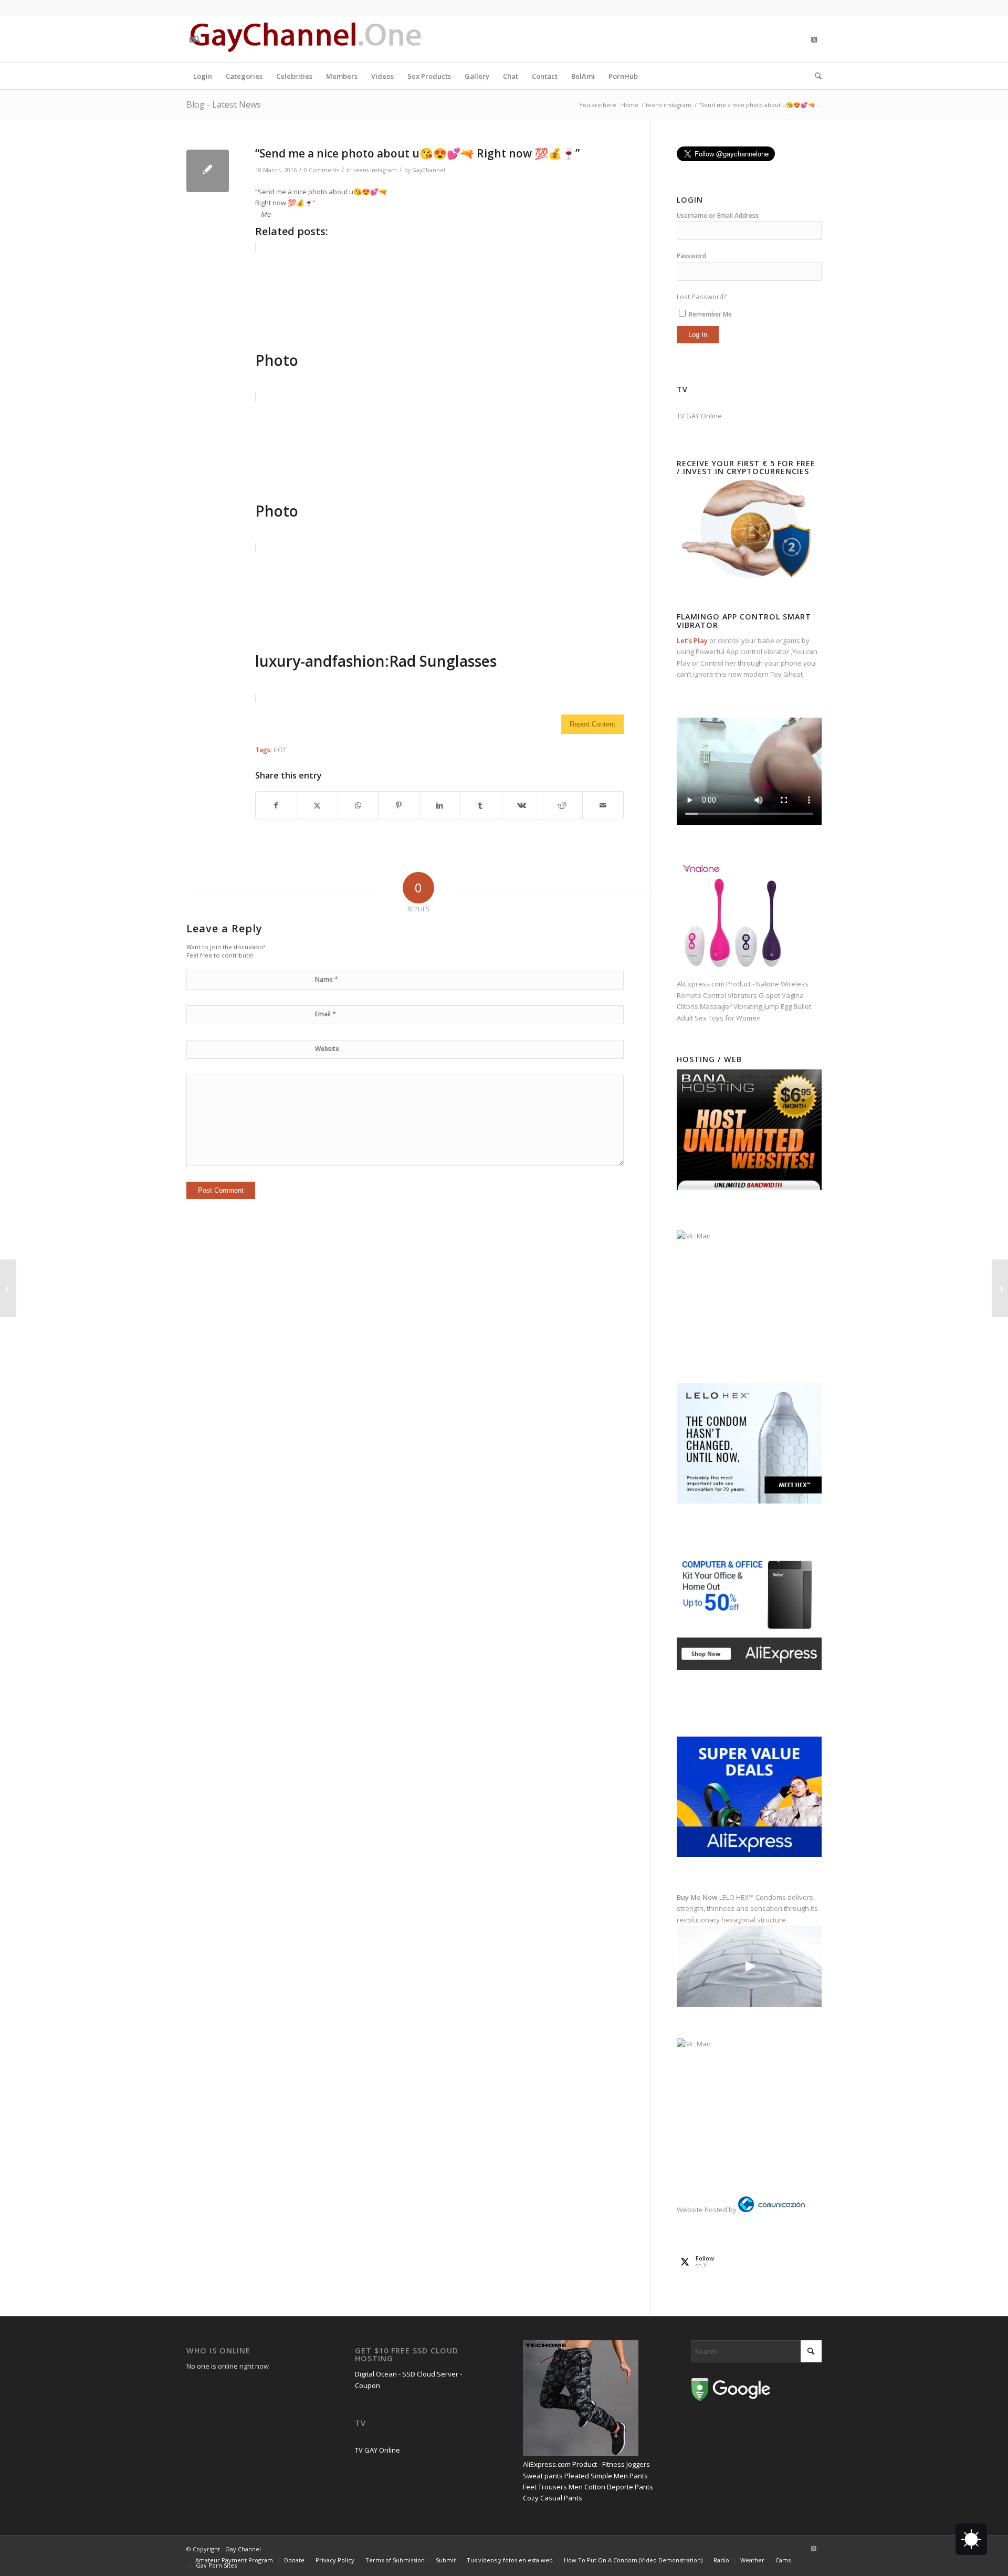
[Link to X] (192, 39)
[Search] (815, 76)
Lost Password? (702, 297)
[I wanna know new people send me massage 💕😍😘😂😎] (8, 1288)
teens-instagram (375, 170)
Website (327, 1049)
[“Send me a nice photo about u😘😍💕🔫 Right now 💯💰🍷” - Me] (208, 171)
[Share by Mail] (603, 805)
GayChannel (429, 170)
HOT (280, 750)
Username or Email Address (718, 215)
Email (325, 1014)
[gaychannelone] (306, 39)
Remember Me (710, 314)
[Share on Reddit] (563, 805)
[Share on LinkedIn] (440, 805)
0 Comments (322, 170)
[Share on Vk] (522, 805)
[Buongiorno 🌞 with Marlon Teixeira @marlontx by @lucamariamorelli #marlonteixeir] (1000, 1288)
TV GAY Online (699, 416)
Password (691, 256)
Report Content (592, 724)
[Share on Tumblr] (481, 805)
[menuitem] (203, 76)
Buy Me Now (697, 1897)
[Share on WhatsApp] (358, 805)
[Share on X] (317, 805)
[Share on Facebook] (276, 805)
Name (327, 979)
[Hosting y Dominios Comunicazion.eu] (771, 2210)
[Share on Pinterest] (399, 805)
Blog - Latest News (224, 104)
